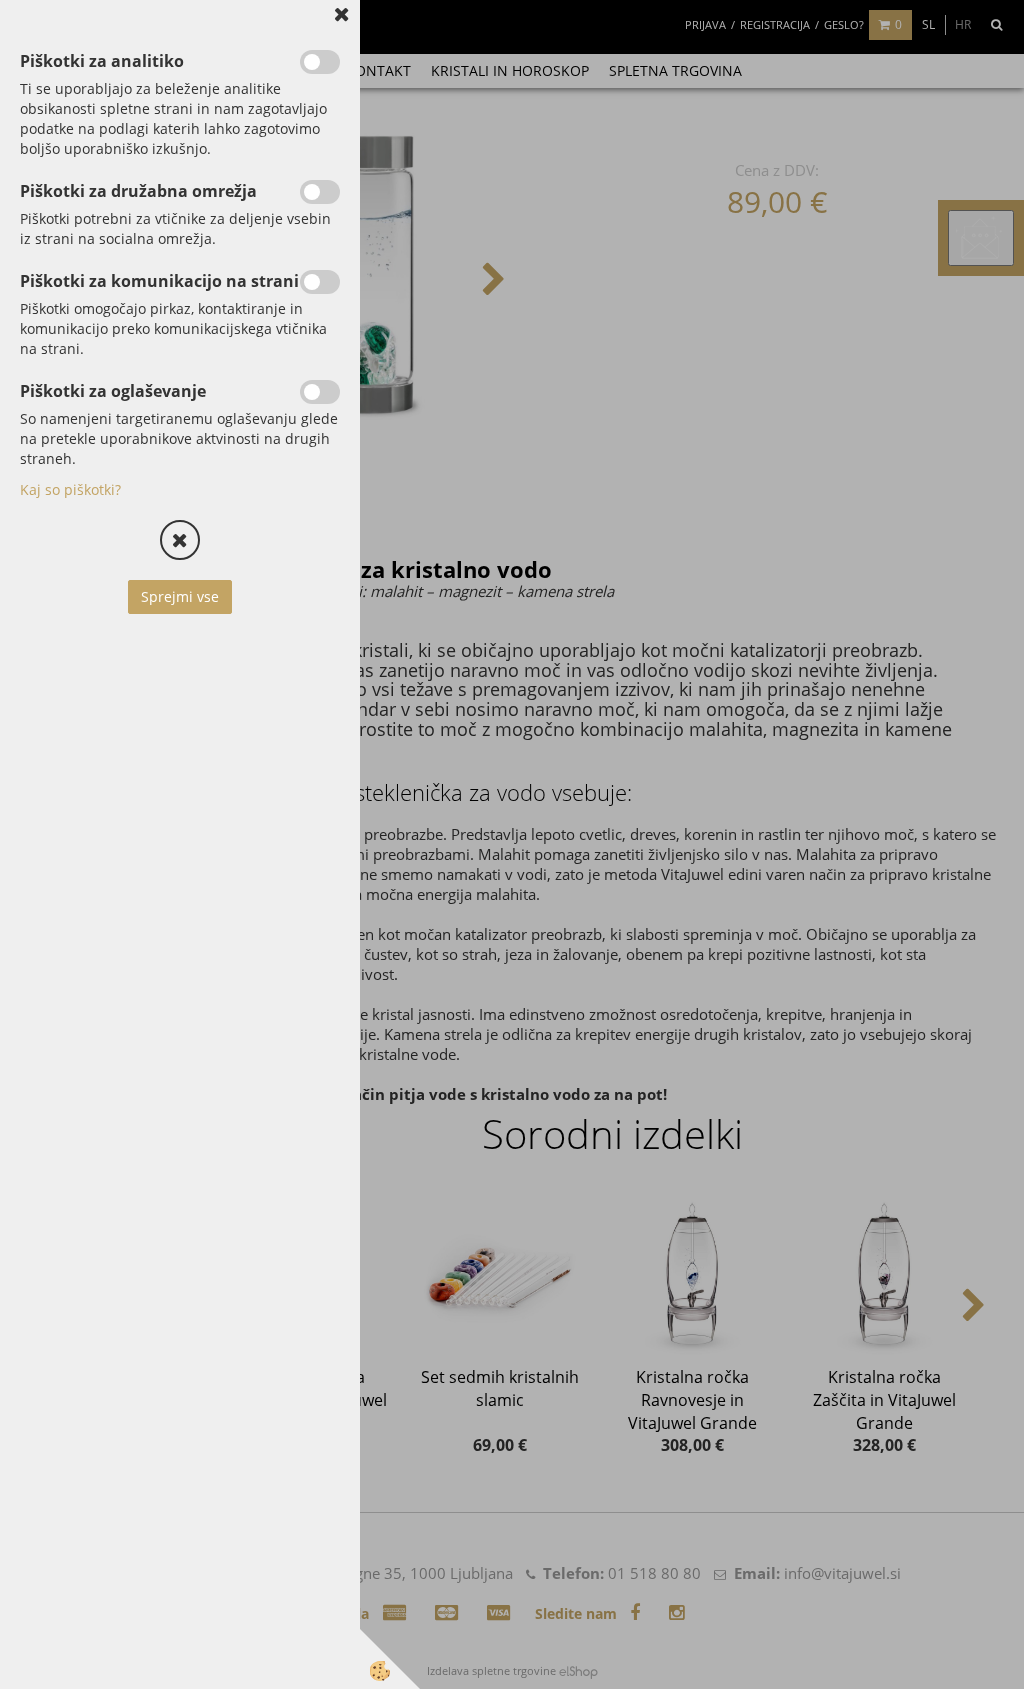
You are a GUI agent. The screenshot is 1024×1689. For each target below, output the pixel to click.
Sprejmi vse (180, 596)
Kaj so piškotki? (70, 489)
